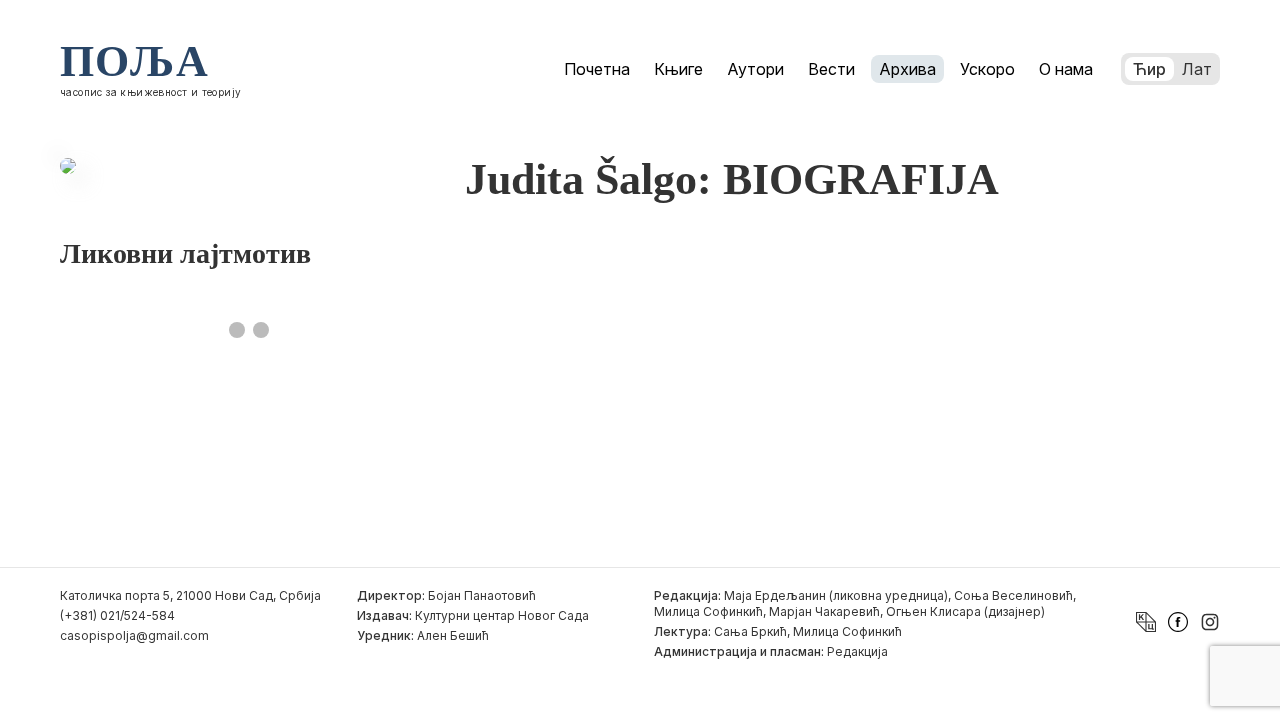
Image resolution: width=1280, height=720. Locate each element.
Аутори (755, 69)
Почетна (597, 69)
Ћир (1149, 69)
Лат (1197, 69)
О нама (1066, 69)
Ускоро (987, 69)
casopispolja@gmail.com (134, 635)
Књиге (678, 69)
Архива (907, 69)
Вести (831, 69)
